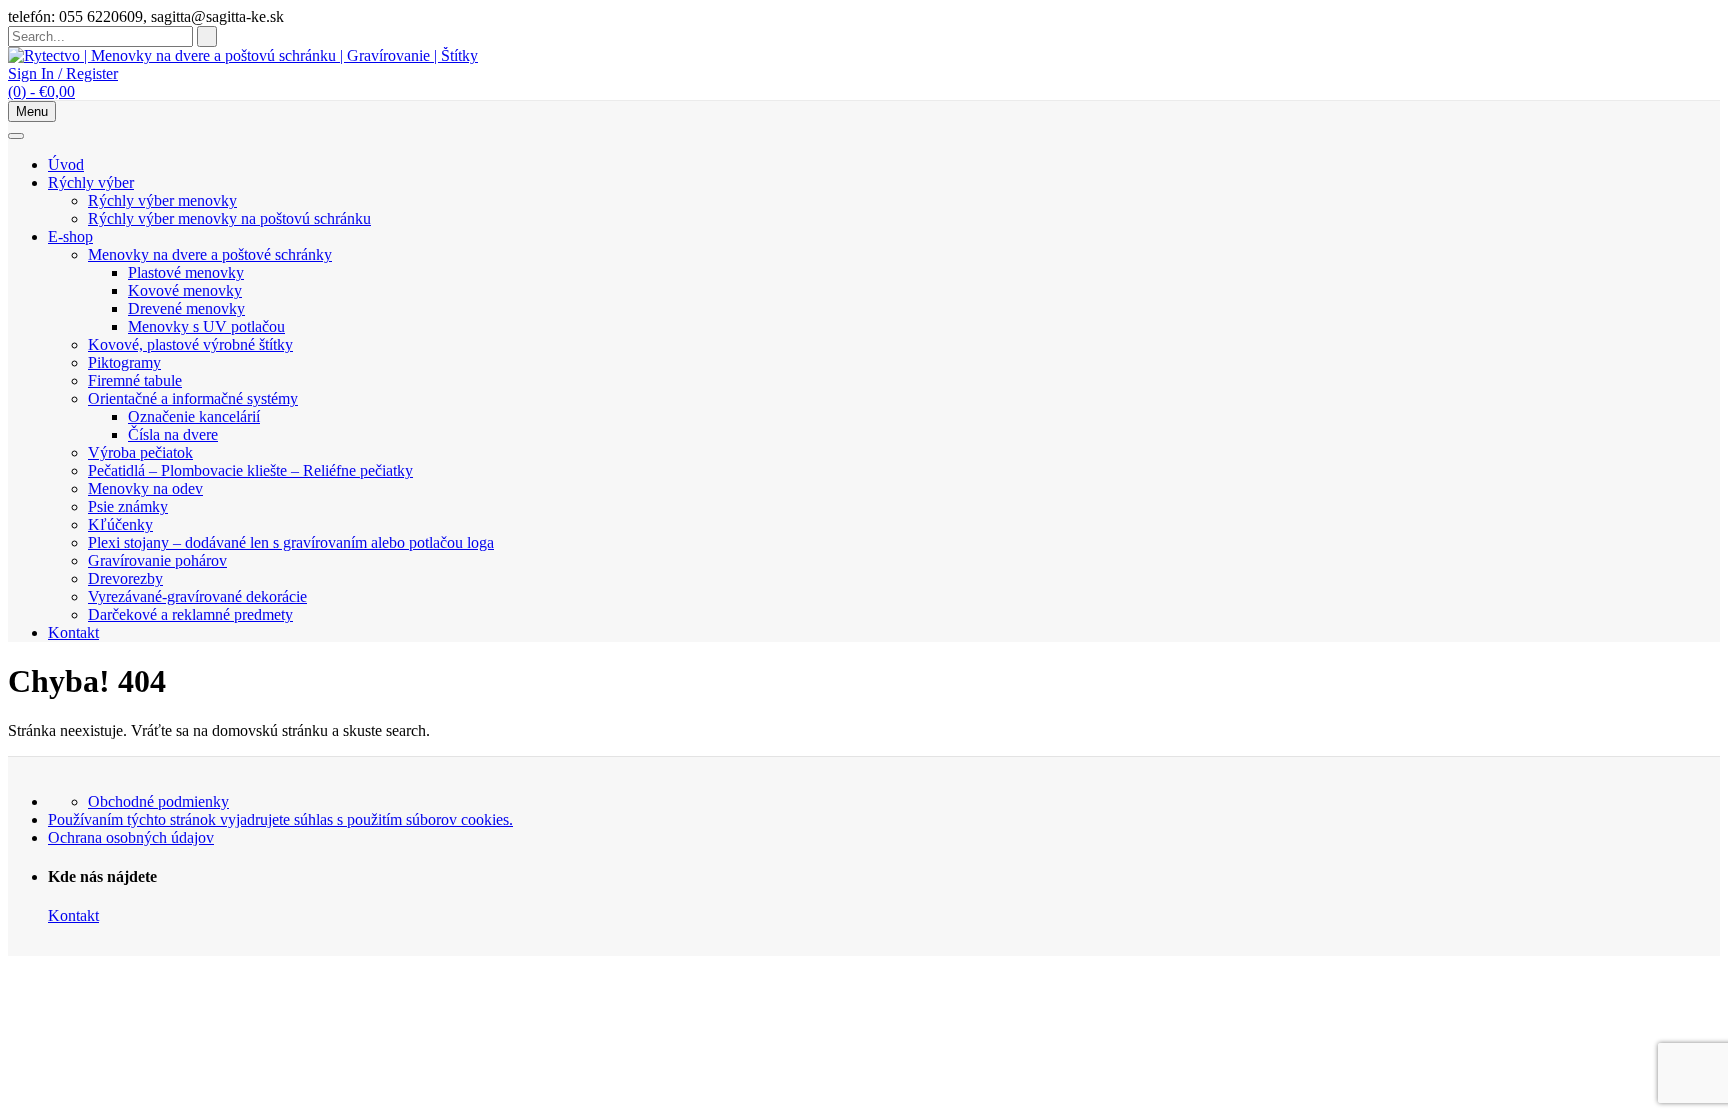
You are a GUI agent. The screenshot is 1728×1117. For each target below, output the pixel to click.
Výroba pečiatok (140, 452)
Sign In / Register (63, 73)
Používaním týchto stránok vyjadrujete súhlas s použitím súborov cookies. (280, 819)
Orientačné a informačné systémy (193, 398)
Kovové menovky (185, 290)
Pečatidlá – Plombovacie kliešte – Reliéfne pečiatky (250, 470)
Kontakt (73, 632)
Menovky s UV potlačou (206, 326)
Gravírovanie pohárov (157, 560)
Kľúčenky (120, 524)
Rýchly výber (91, 182)
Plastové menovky (186, 272)
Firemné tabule (135, 380)
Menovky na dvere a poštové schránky (210, 254)
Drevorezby (125, 578)
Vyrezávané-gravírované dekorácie (197, 596)
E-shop (70, 236)
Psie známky (128, 506)
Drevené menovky (186, 308)
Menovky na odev (145, 488)
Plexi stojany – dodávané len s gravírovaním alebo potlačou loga (291, 542)
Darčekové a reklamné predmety (190, 614)
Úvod (66, 164)
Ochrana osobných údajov (131, 837)
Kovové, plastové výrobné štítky (190, 344)
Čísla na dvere (173, 434)
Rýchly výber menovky (162, 200)
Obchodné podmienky (158, 801)
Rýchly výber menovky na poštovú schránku (229, 218)
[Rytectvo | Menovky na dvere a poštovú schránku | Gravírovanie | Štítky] (243, 55)
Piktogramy (124, 362)
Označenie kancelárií (194, 416)
